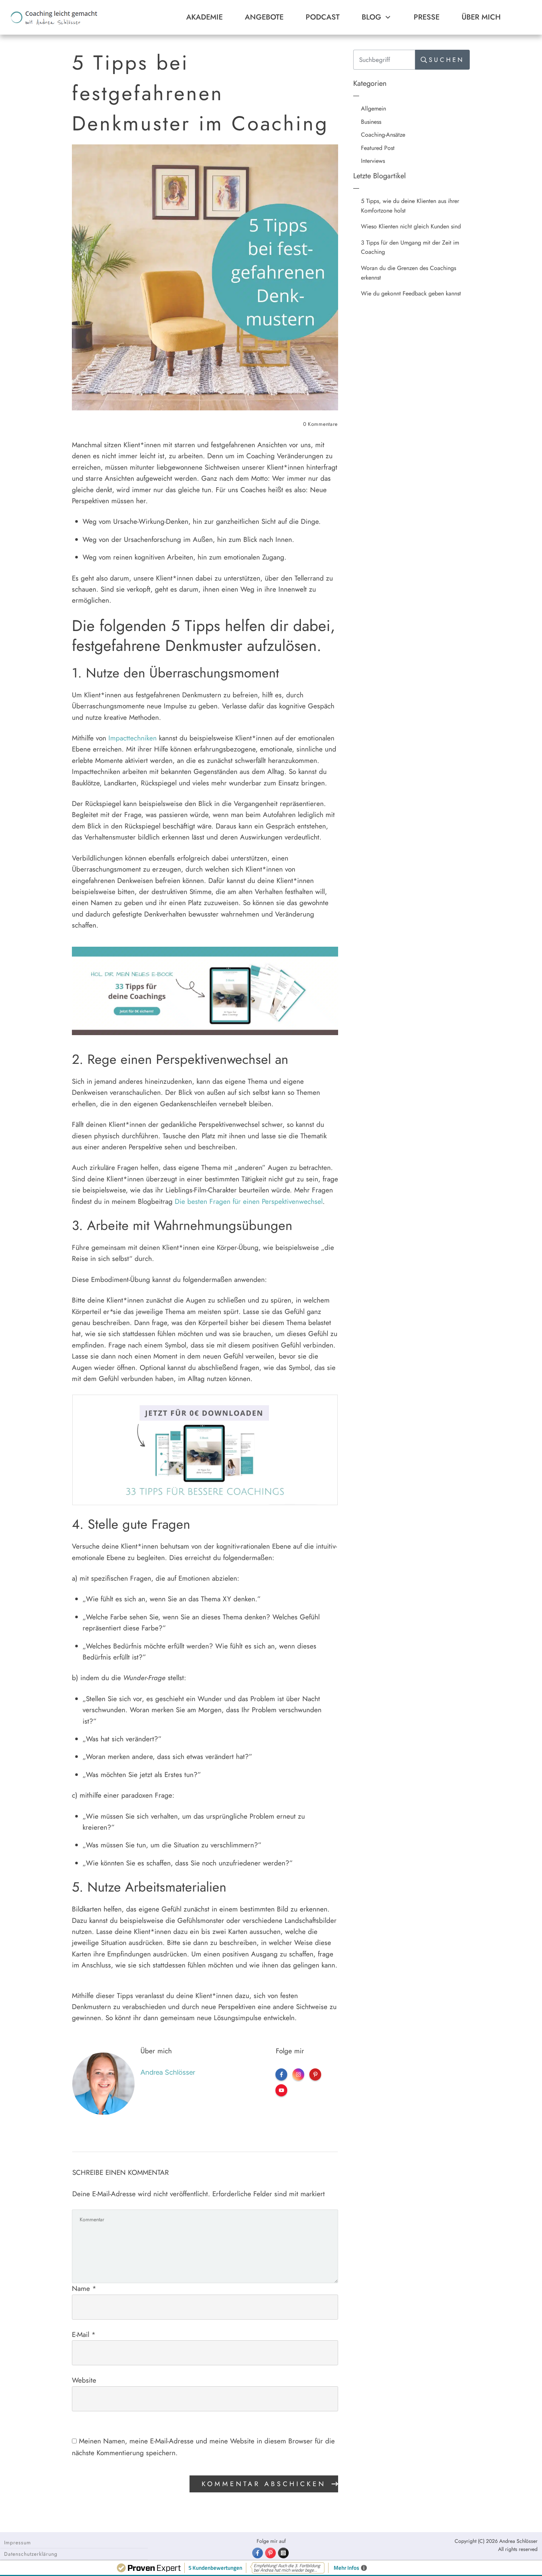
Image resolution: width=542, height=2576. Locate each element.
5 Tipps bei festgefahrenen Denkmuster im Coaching (200, 93)
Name (84, 2288)
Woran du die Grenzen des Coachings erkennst (409, 273)
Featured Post (378, 148)
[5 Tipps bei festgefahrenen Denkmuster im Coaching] (205, 277)
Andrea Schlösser (168, 2072)
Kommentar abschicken (264, 2484)
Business (371, 122)
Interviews (373, 161)
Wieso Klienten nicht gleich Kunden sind (411, 226)
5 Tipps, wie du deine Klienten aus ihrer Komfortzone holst (410, 206)
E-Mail (84, 2335)
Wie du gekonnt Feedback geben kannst (411, 293)
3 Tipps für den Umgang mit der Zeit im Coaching (410, 247)
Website (84, 2380)
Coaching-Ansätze (383, 135)
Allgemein (374, 108)
